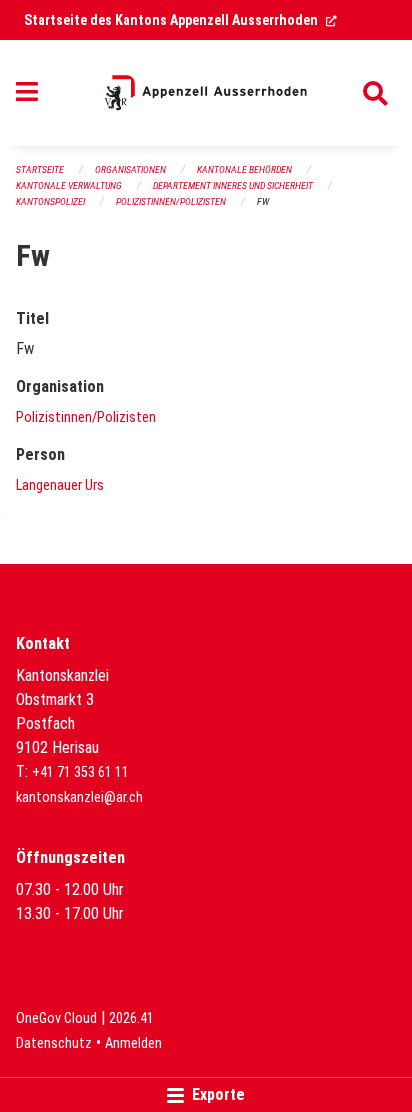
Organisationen (130, 169)
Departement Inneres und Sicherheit (233, 185)
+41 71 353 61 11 (80, 772)
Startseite (40, 169)
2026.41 (131, 1018)
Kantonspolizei (50, 201)
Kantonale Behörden (244, 169)
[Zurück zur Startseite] (205, 93)
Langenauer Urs (60, 485)
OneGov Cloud (56, 1018)
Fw (263, 201)
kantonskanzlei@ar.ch (79, 797)
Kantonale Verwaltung (69, 185)
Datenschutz (54, 1043)
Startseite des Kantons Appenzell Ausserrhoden (180, 20)
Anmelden (133, 1043)
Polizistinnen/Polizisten (171, 201)
